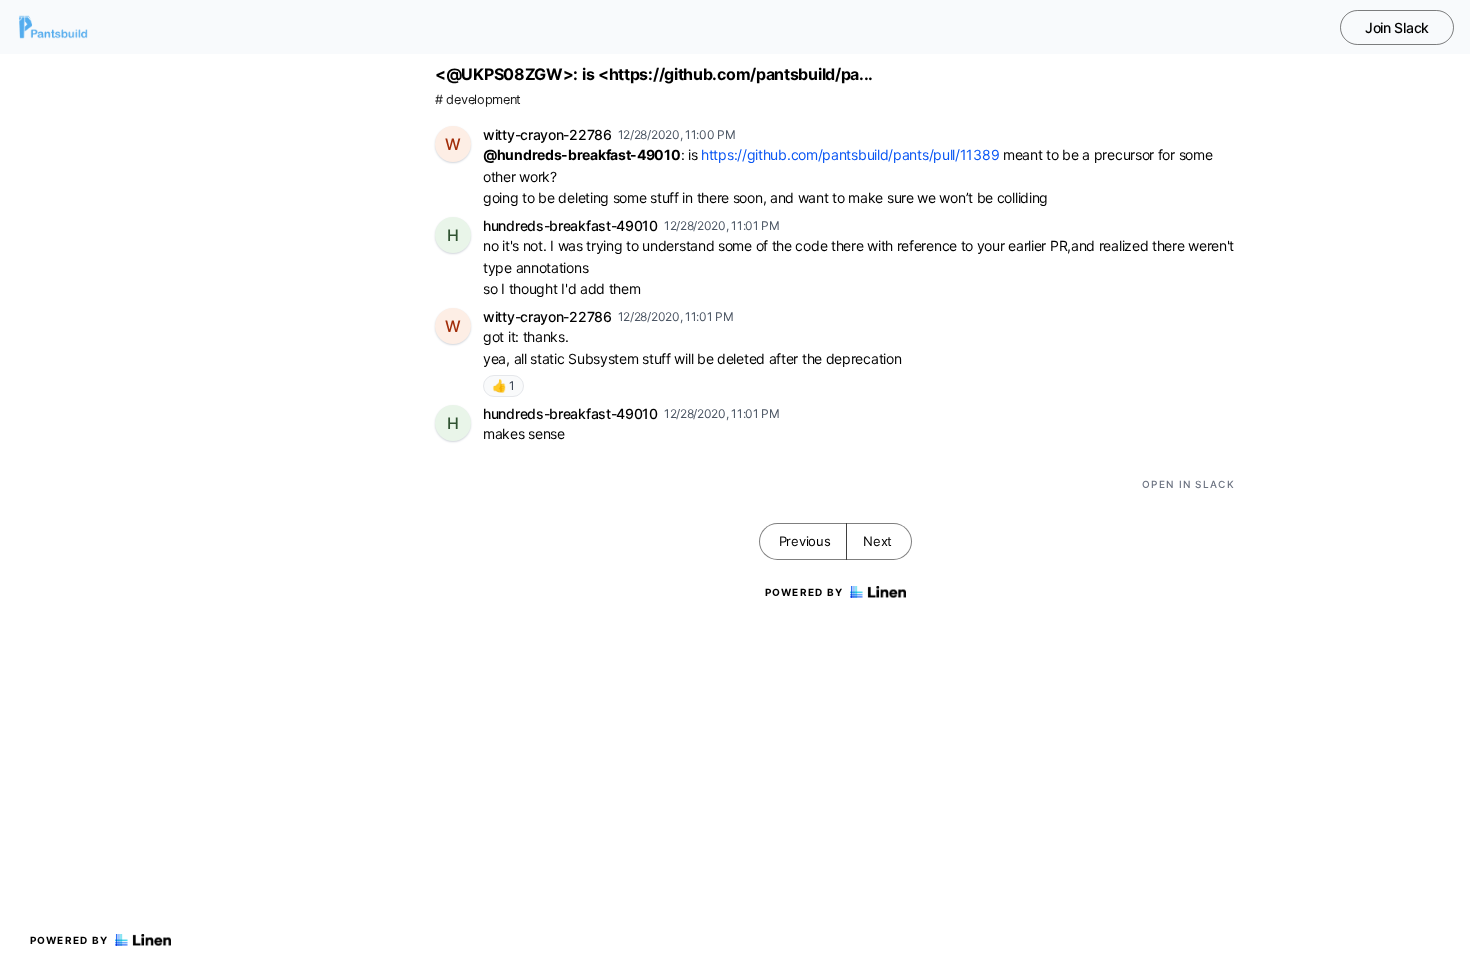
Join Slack (1397, 27)
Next (877, 541)
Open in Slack (1188, 484)
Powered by (69, 940)
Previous (805, 541)
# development (478, 99)
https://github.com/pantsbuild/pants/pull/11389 (850, 154)
